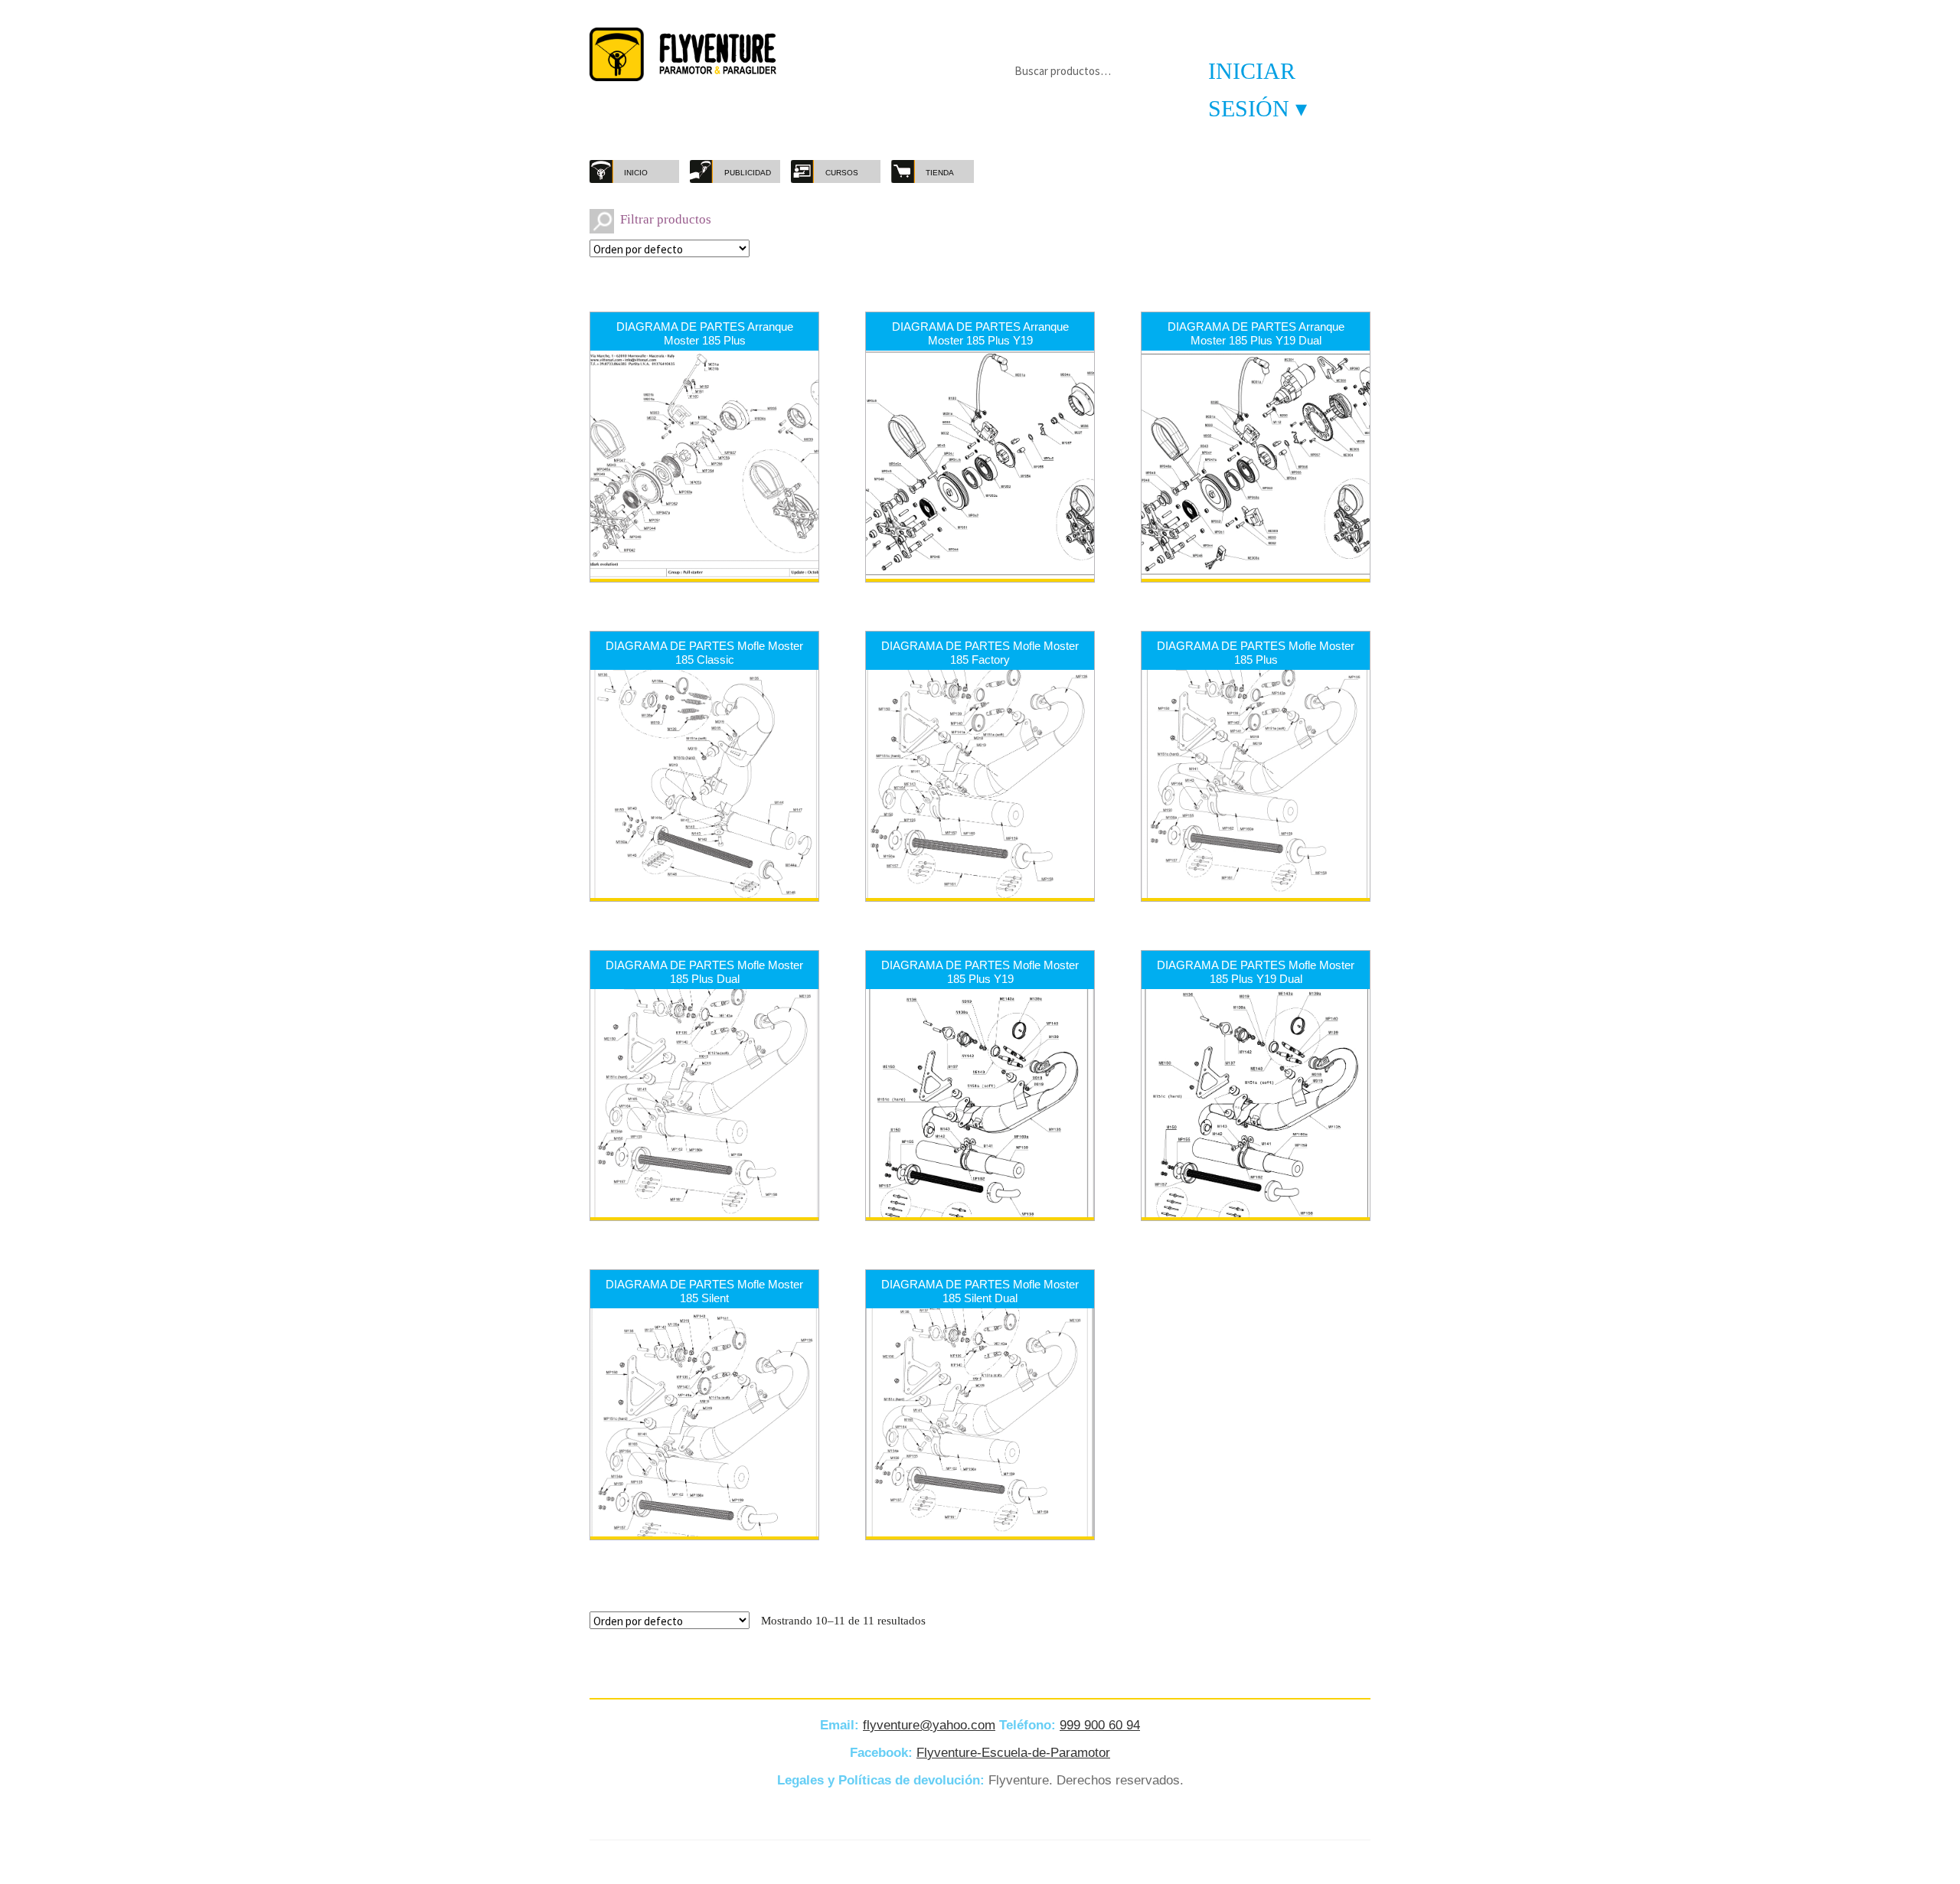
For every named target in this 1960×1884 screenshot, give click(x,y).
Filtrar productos (666, 219)
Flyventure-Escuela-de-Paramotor (1013, 1753)
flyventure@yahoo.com (929, 1725)
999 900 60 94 (1100, 1725)
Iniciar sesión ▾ (1258, 90)
